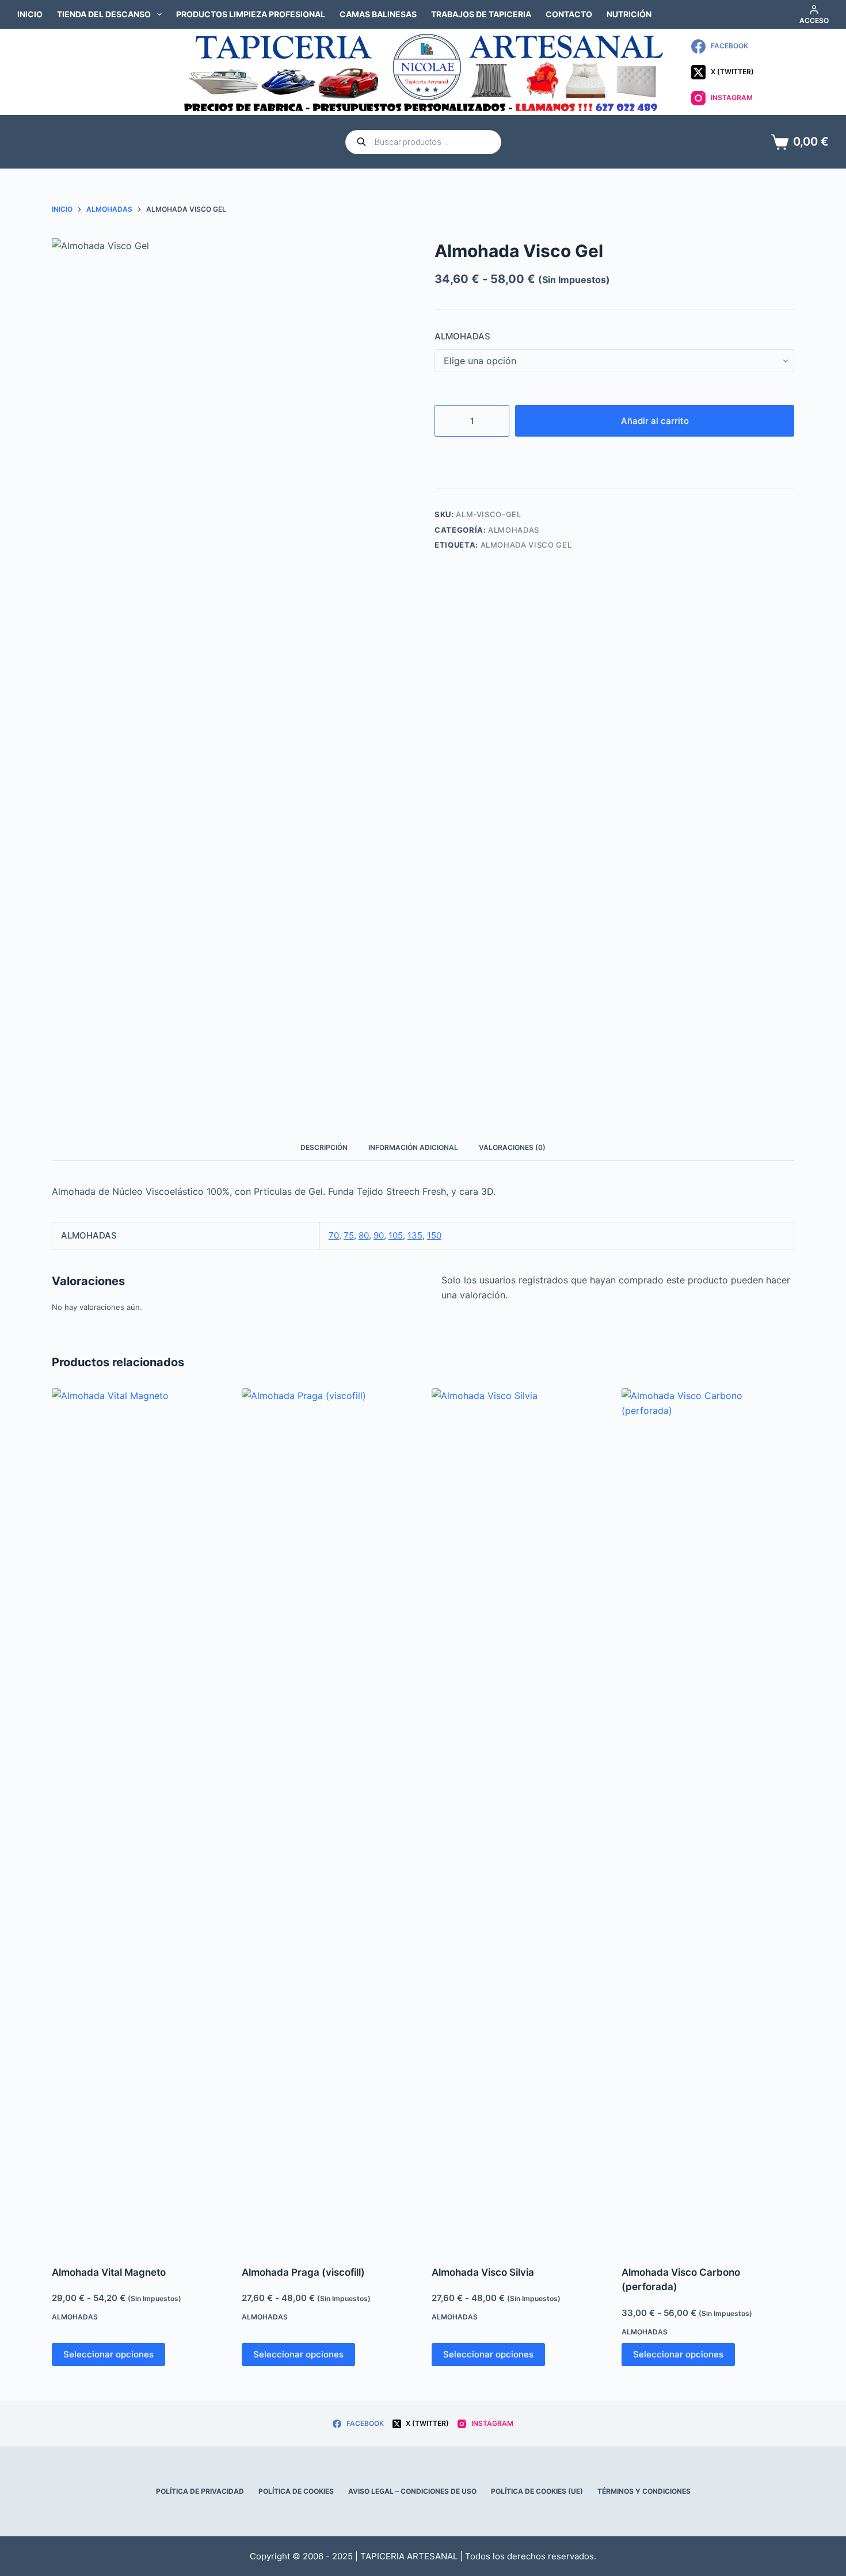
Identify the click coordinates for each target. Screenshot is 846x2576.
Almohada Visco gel (526, 545)
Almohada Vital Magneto (109, 2272)
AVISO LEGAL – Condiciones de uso (412, 2491)
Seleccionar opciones (108, 2354)
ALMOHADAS (462, 336)
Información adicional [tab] (413, 1147)
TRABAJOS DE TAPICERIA (481, 14)
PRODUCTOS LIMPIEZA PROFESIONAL (251, 14)
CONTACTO (569, 14)
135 (415, 1235)
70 (334, 1235)
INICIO (30, 14)
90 (379, 1235)
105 (396, 1235)
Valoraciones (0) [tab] (512, 1147)
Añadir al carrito (655, 421)
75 (349, 1235)
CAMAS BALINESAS (378, 14)
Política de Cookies (296, 2491)
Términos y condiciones (644, 2491)
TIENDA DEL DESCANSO (104, 14)
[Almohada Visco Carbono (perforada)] (708, 1820)
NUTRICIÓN (629, 14)
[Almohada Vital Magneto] (138, 1820)
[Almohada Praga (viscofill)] (328, 1820)
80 (364, 1235)
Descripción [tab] (324, 1147)
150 (434, 1235)
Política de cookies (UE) (537, 2491)
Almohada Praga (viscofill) (303, 2272)
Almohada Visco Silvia (483, 2272)
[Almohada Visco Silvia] (518, 1820)
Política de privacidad (200, 2491)
